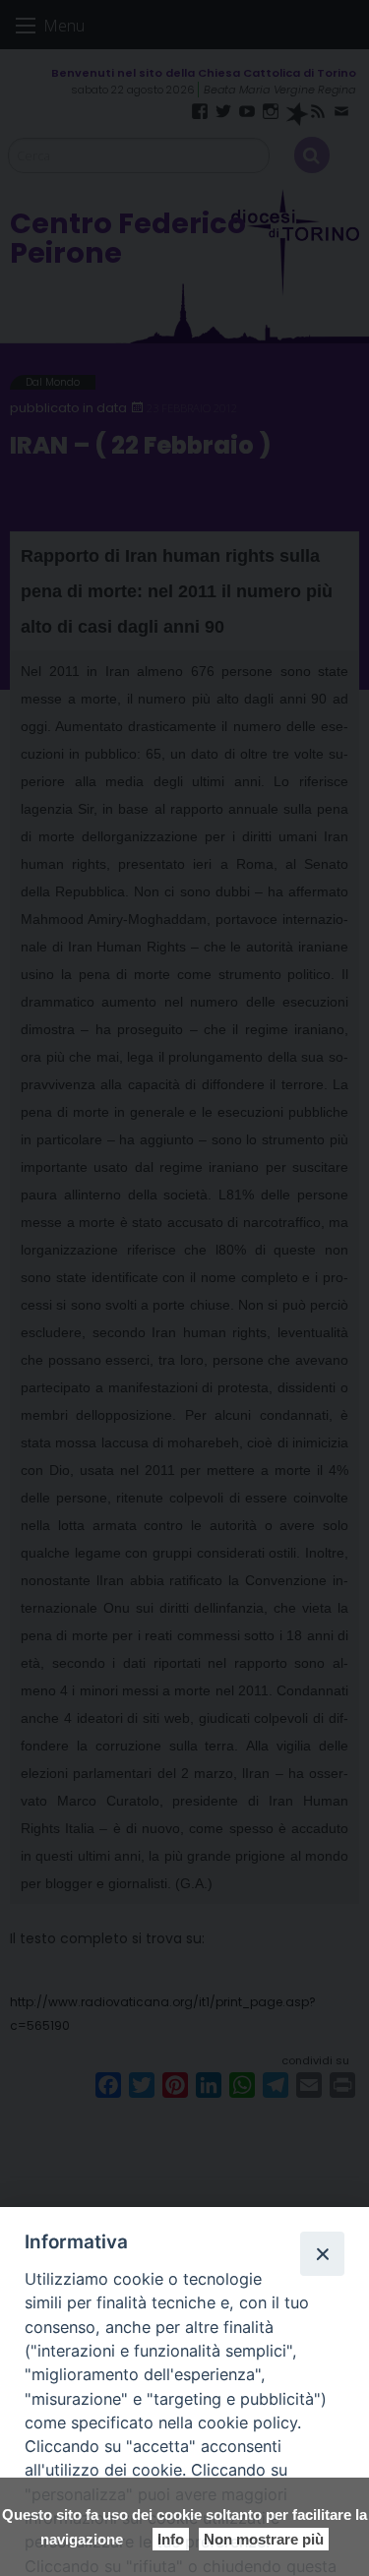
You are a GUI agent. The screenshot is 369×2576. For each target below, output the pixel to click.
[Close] (322, 2253)
